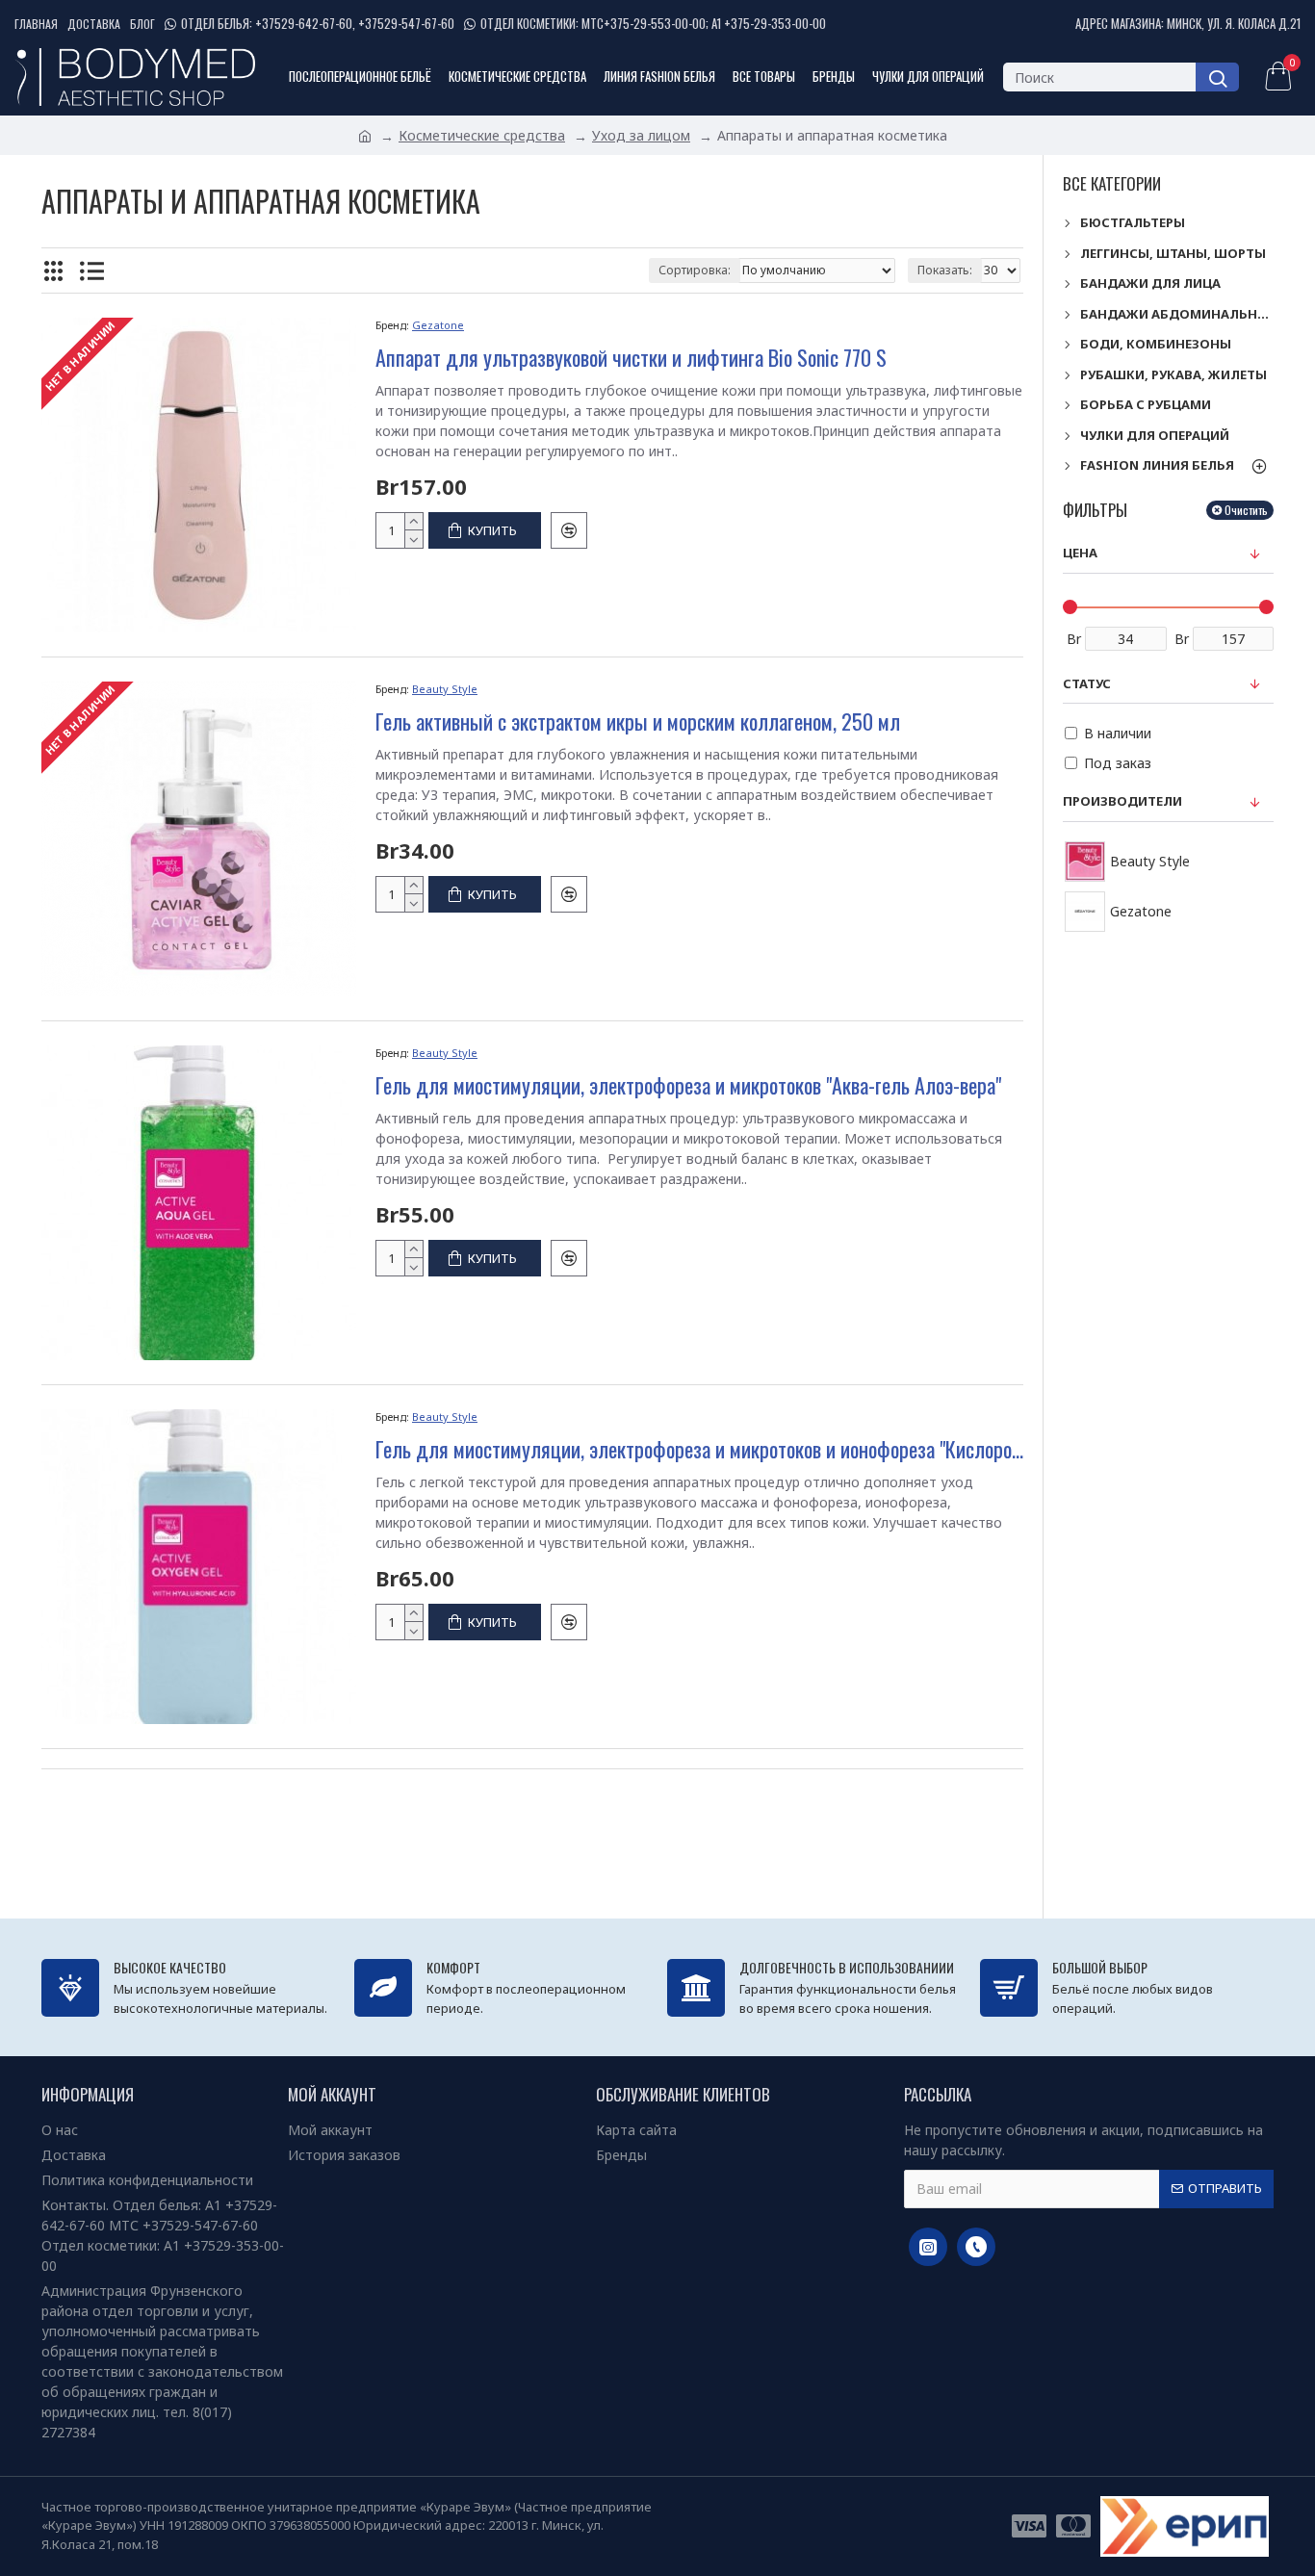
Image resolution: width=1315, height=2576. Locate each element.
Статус (1087, 683)
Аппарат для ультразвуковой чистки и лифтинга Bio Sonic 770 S (631, 358)
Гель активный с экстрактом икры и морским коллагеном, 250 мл (638, 721)
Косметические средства (482, 135)
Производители (1122, 801)
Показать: (945, 270)
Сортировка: (695, 270)
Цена (1080, 553)
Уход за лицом (641, 135)
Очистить (1246, 510)
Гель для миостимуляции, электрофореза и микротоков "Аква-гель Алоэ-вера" (688, 1085)
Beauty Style (445, 689)
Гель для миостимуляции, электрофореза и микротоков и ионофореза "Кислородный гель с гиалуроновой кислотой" (699, 1449)
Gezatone (438, 325)
